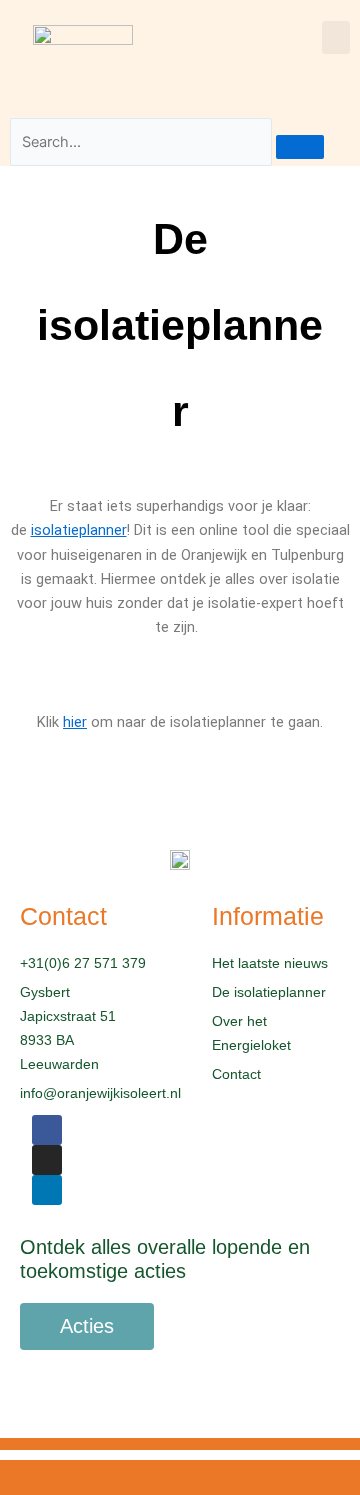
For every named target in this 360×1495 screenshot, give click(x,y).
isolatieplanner (79, 530)
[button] (336, 37)
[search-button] (300, 147)
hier (75, 722)
